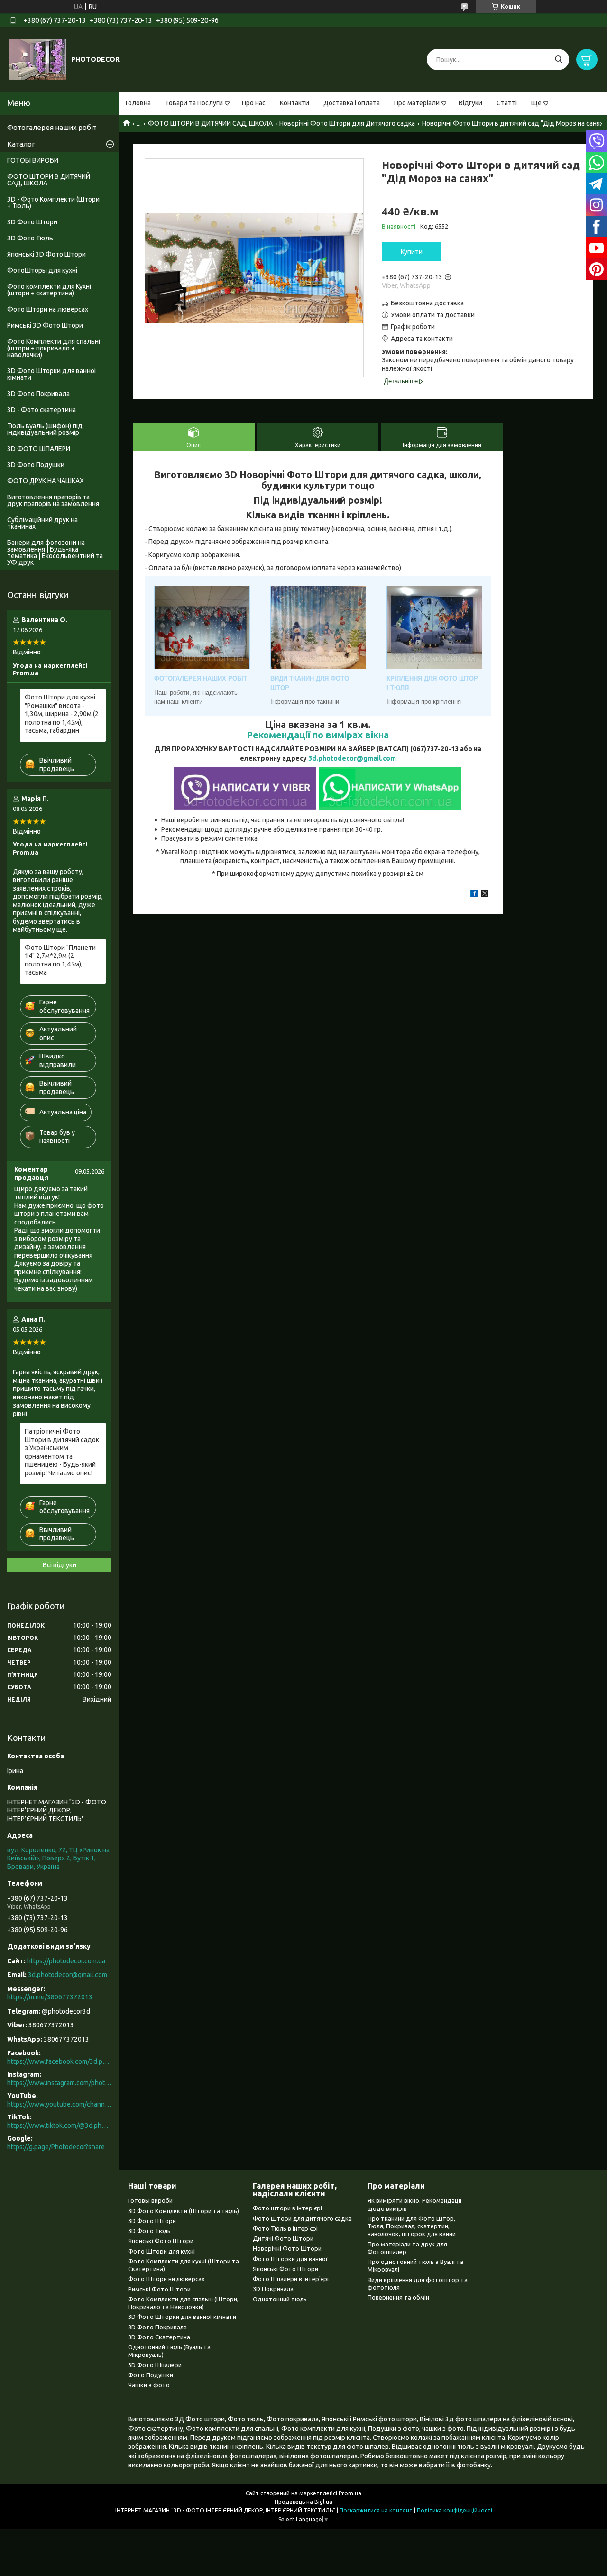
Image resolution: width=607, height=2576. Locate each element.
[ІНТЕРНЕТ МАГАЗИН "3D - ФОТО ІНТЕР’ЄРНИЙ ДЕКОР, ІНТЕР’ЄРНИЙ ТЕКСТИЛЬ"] (38, 59)
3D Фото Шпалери (155, 2365)
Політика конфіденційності (455, 2510)
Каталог (21, 144)
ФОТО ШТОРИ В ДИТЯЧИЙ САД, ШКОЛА (210, 123)
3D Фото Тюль (30, 238)
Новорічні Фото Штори (287, 2248)
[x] (485, 895)
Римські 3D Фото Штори (45, 325)
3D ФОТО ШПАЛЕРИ (39, 449)
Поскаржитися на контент (376, 2510)
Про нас (254, 103)
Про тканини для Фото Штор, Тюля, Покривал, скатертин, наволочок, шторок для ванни (412, 2226)
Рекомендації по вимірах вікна (318, 735)
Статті (507, 103)
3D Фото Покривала (38, 394)
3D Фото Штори (32, 222)
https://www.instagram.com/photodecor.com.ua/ (59, 2083)
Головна (138, 103)
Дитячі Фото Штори (283, 2238)
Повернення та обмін (398, 2297)
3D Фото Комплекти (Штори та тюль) (184, 2211)
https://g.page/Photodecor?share (56, 2147)
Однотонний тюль (280, 2299)
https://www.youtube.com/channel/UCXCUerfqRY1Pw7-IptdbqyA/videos (59, 2104)
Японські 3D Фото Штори (46, 254)
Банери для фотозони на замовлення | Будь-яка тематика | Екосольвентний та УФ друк (55, 552)
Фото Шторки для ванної (290, 2259)
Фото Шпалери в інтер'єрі (291, 2279)
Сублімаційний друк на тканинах (42, 523)
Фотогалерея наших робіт (52, 127)
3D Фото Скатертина (159, 2337)
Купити (412, 252)
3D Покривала (273, 2289)
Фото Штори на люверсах (48, 309)
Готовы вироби (150, 2200)
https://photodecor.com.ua (66, 1961)
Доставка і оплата (352, 103)
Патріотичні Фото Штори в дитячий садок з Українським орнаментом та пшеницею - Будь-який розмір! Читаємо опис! (62, 1452)
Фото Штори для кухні (161, 2251)
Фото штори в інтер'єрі (287, 2208)
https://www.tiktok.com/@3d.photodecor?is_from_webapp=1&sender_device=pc (59, 2125)
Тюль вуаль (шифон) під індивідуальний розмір (45, 429)
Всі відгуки (60, 1565)
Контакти (294, 103)
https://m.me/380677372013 (50, 1997)
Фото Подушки (151, 2375)
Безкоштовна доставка (427, 303)
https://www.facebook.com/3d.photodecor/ (59, 2061)
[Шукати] (558, 60)
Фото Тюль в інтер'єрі (285, 2228)
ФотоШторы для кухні (42, 270)
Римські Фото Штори (159, 2289)
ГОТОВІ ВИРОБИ (33, 160)
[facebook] (474, 895)
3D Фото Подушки (36, 465)
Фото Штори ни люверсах (166, 2279)
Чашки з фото (149, 2385)
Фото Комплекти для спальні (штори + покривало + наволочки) (54, 348)
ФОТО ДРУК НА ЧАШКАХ (46, 481)
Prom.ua (350, 2493)
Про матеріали (417, 103)
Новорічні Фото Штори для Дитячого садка (347, 123)
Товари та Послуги (194, 103)
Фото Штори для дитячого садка (302, 2218)
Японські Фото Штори (161, 2241)
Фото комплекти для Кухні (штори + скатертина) (49, 290)
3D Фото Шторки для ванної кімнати (52, 374)
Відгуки (470, 103)
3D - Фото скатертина (41, 410)
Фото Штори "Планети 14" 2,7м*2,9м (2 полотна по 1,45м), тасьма (60, 960)
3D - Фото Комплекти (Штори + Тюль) (53, 202)
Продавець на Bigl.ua (303, 2502)
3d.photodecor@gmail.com (352, 758)
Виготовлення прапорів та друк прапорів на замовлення (53, 500)
